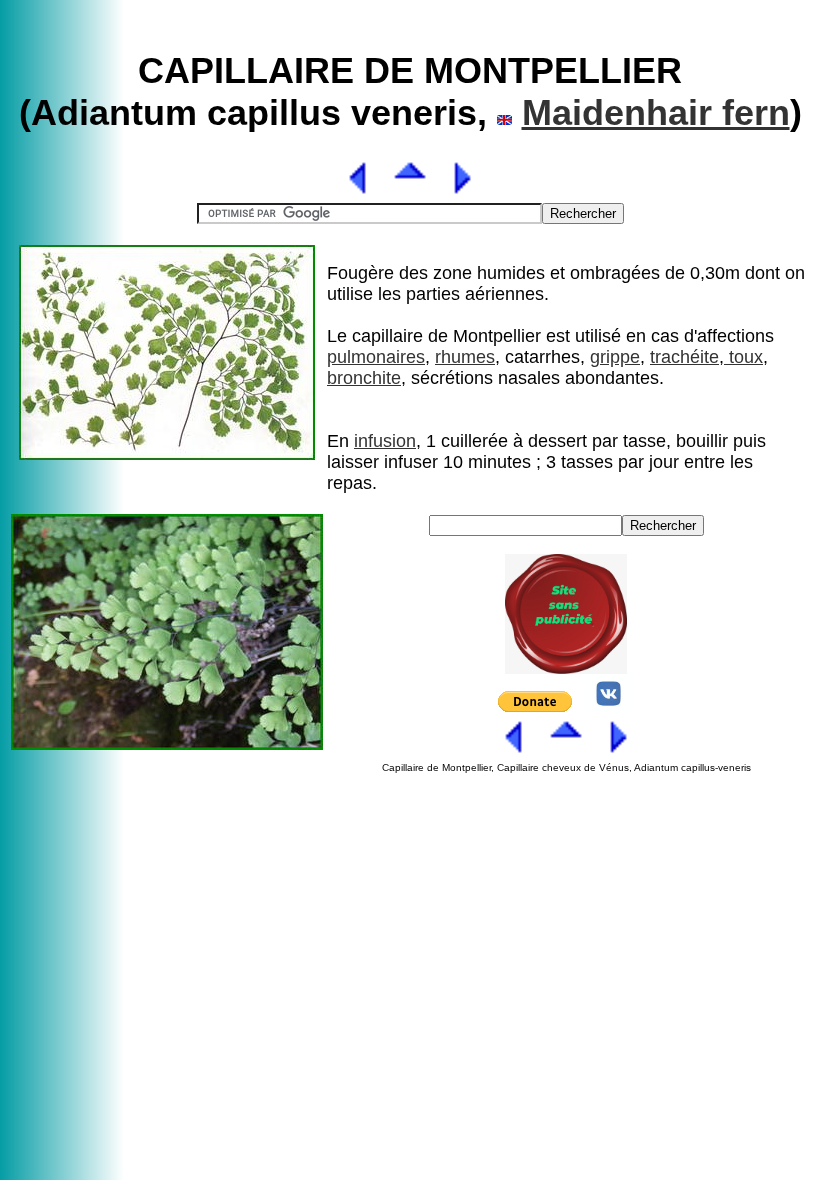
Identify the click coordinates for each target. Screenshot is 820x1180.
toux (743, 357)
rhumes (465, 357)
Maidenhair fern (656, 112)
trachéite (684, 357)
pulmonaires (376, 357)
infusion (385, 441)
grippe (615, 357)
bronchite (364, 378)
